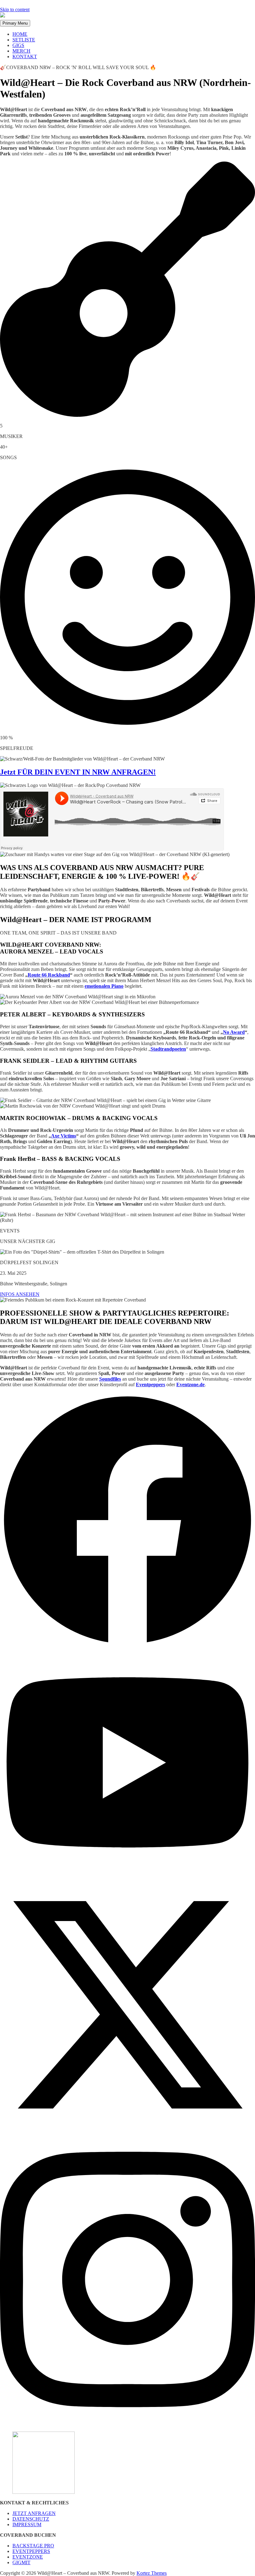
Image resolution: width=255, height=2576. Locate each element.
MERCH (21, 51)
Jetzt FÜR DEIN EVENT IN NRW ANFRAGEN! (78, 772)
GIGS (18, 45)
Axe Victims (64, 1136)
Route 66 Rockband (49, 975)
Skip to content (15, 9)
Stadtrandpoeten (168, 1049)
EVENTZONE (28, 2557)
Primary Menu (15, 23)
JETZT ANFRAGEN (34, 2513)
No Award (234, 1032)
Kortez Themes (152, 2573)
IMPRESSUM (27, 2524)
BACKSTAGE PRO (33, 2546)
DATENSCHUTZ (31, 2519)
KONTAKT (25, 57)
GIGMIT (21, 2562)
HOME (20, 34)
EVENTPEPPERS (31, 2551)
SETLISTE (24, 40)
